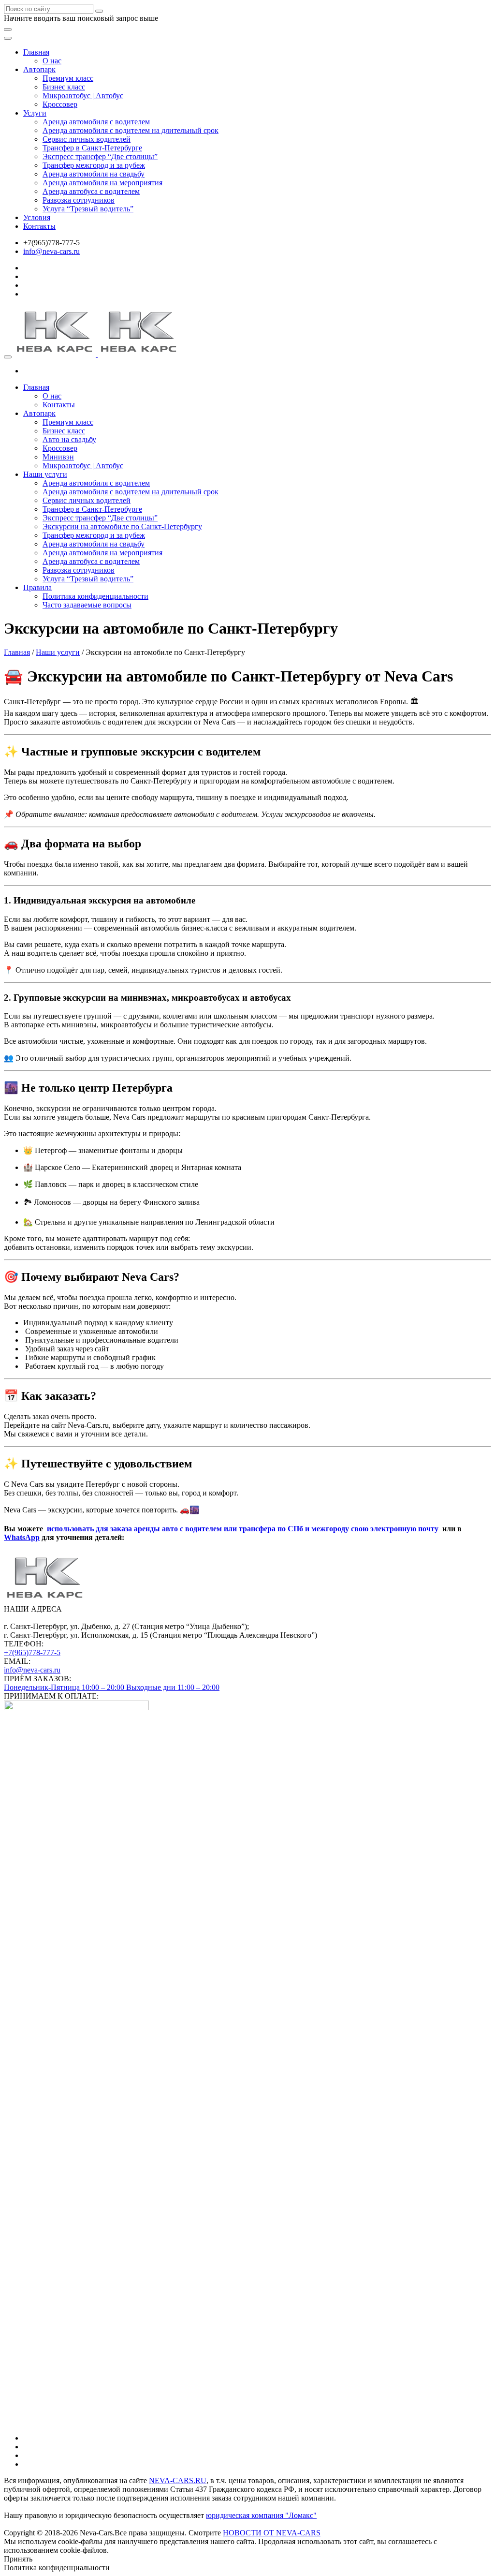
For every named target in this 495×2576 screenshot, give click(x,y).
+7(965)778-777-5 (32, 1652)
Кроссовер (60, 104)
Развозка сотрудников (79, 200)
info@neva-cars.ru (51, 251)
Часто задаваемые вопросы (87, 605)
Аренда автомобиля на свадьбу (94, 174)
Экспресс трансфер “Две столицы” (100, 156)
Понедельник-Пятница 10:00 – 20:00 (65, 1687)
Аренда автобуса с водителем (91, 191)
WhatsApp (22, 1537)
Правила (37, 587)
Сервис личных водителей (87, 139)
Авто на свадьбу (69, 439)
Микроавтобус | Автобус (83, 96)
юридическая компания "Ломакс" (261, 2515)
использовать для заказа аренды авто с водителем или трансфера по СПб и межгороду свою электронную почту (243, 1529)
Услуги (35, 113)
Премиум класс (68, 78)
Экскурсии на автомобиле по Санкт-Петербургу (122, 526)
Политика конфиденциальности (95, 596)
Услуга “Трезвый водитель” (88, 209)
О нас (52, 61)
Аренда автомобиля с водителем (96, 122)
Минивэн (58, 457)
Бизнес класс (64, 87)
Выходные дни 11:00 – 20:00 (173, 1687)
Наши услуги (45, 474)
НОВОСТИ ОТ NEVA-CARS (272, 2533)
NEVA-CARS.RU (178, 2480)
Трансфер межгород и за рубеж (94, 165)
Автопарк (39, 69)
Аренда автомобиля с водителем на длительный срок (131, 130)
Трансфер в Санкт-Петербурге (92, 148)
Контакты (39, 226)
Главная (36, 52)
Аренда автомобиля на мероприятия (102, 183)
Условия (37, 217)
